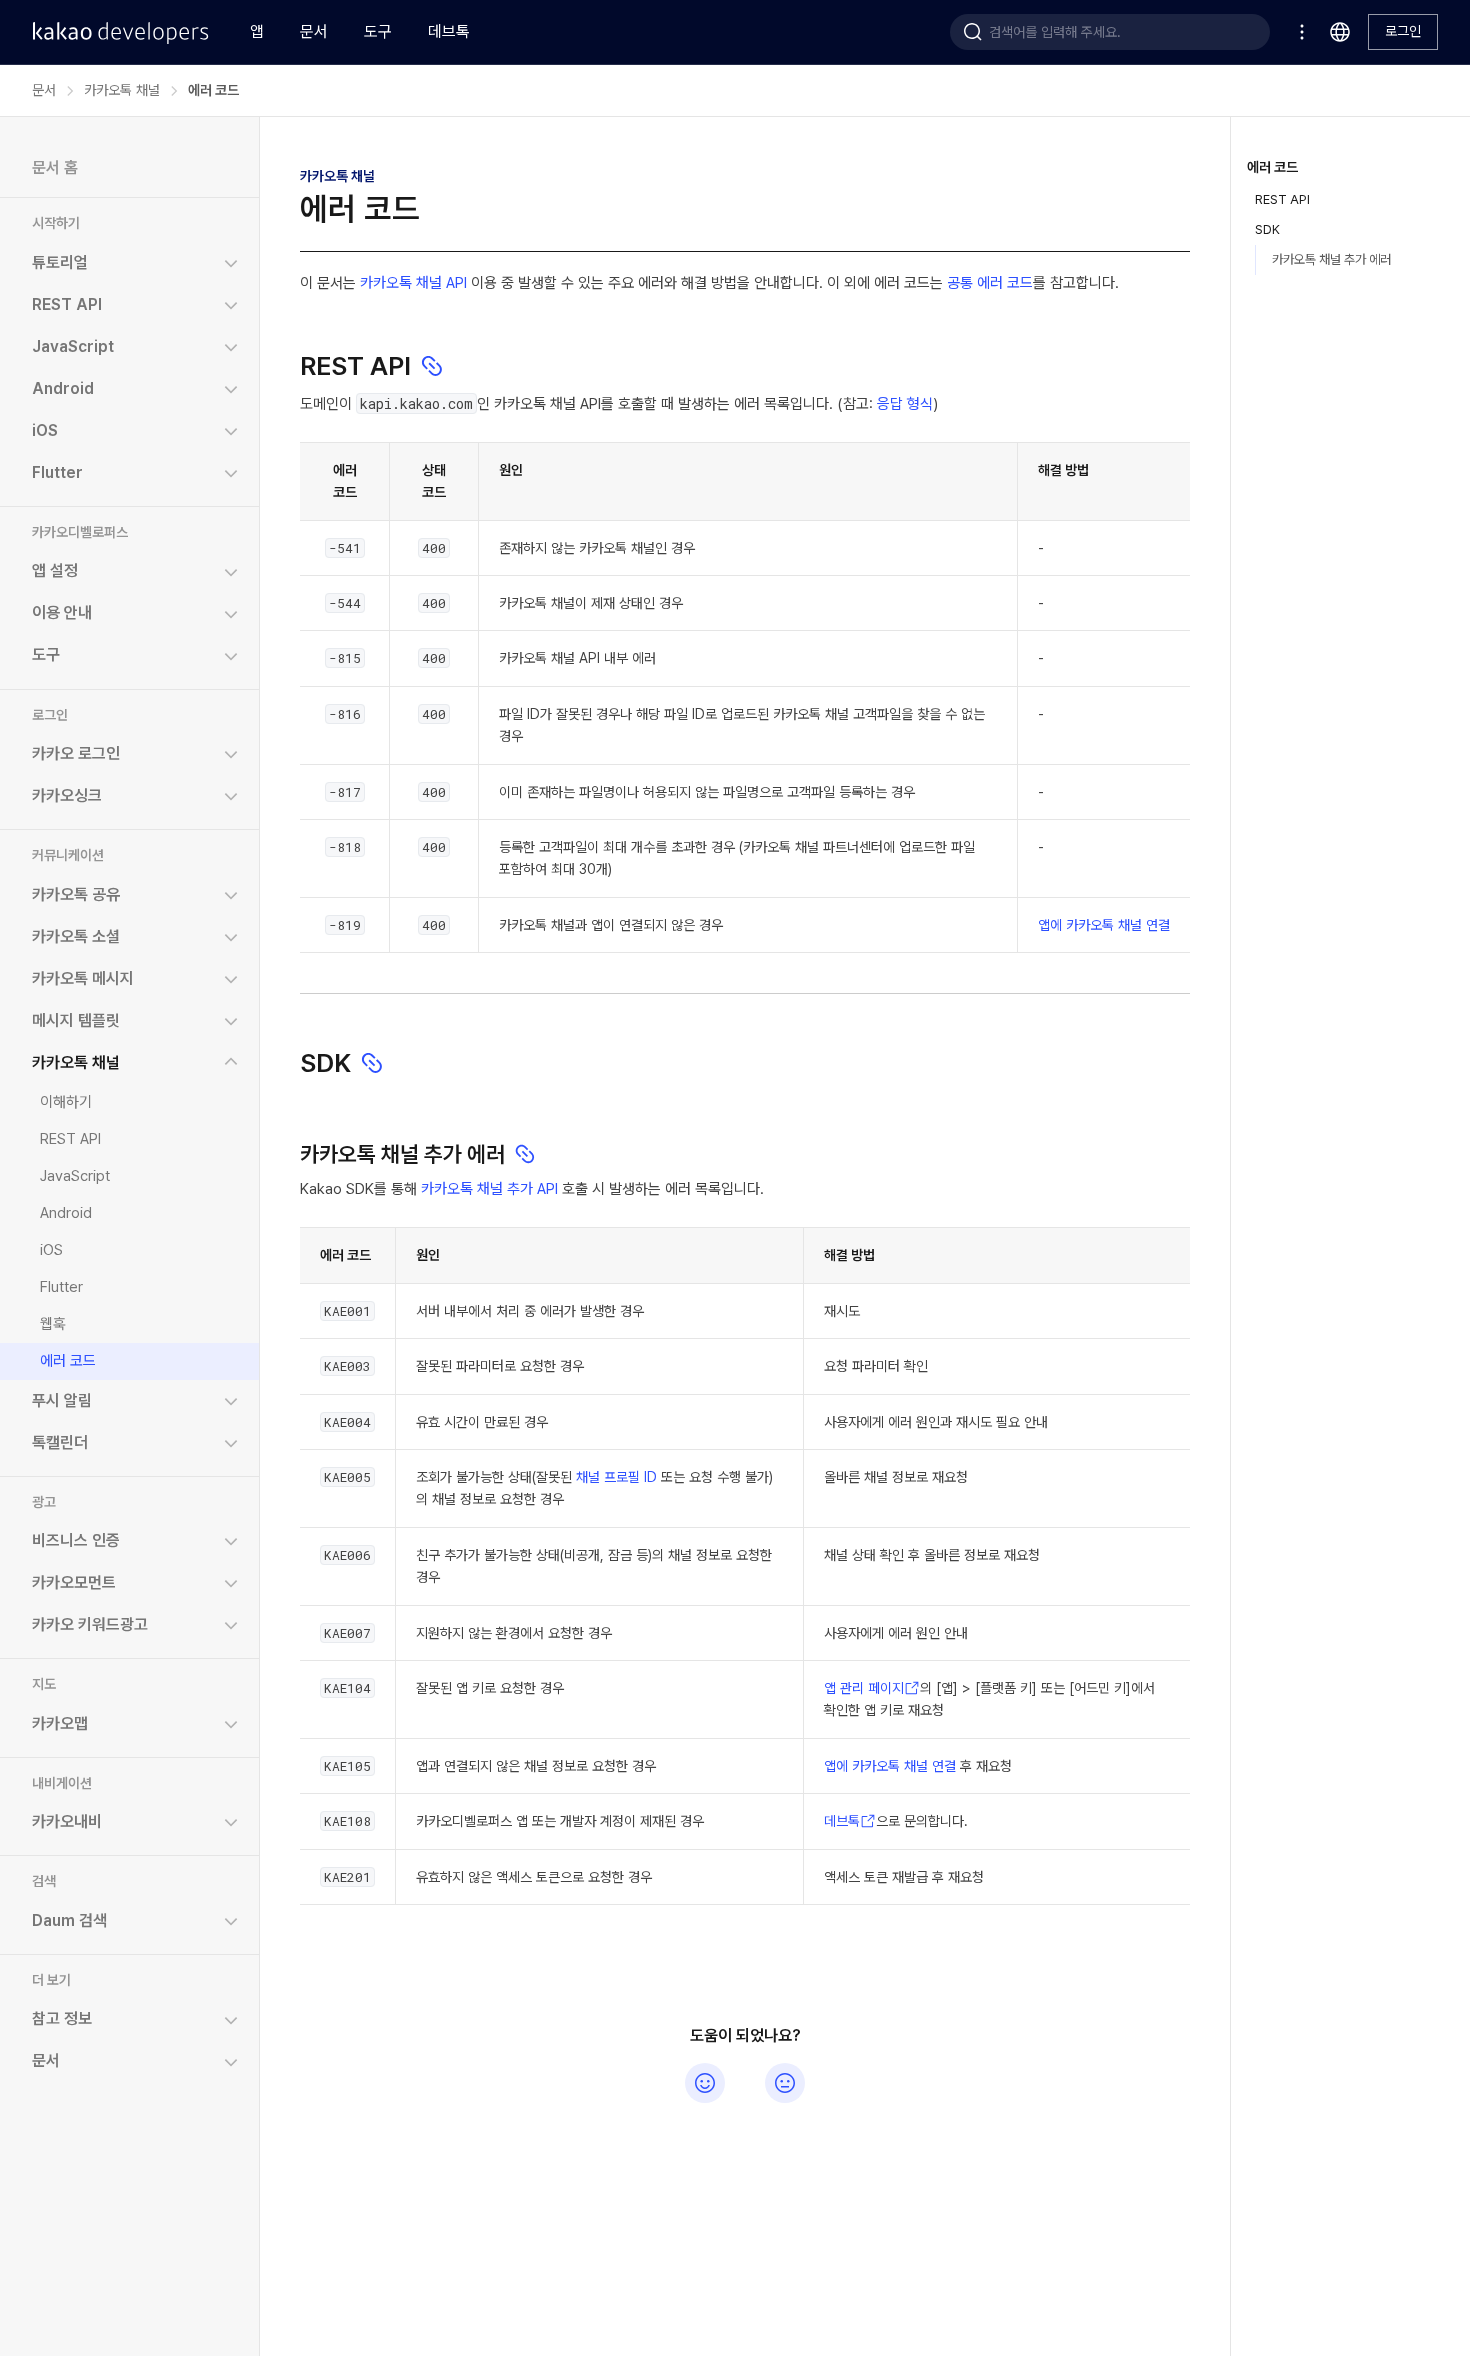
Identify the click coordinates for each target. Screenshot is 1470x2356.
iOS (51, 1249)
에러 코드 (68, 1360)
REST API (70, 1138)
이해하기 (66, 1101)
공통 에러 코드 (990, 283)
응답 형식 (905, 404)
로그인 (1403, 31)
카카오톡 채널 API (413, 283)
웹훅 (53, 1323)
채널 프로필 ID (616, 1477)
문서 (314, 31)
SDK (1267, 229)
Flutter (61, 1286)
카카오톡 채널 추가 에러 (1331, 259)
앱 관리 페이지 (864, 1688)
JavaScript (75, 1175)
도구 (378, 31)
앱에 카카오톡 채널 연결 (1104, 925)
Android (66, 1212)
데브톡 (449, 31)
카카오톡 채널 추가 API (489, 1189)
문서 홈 (55, 167)
